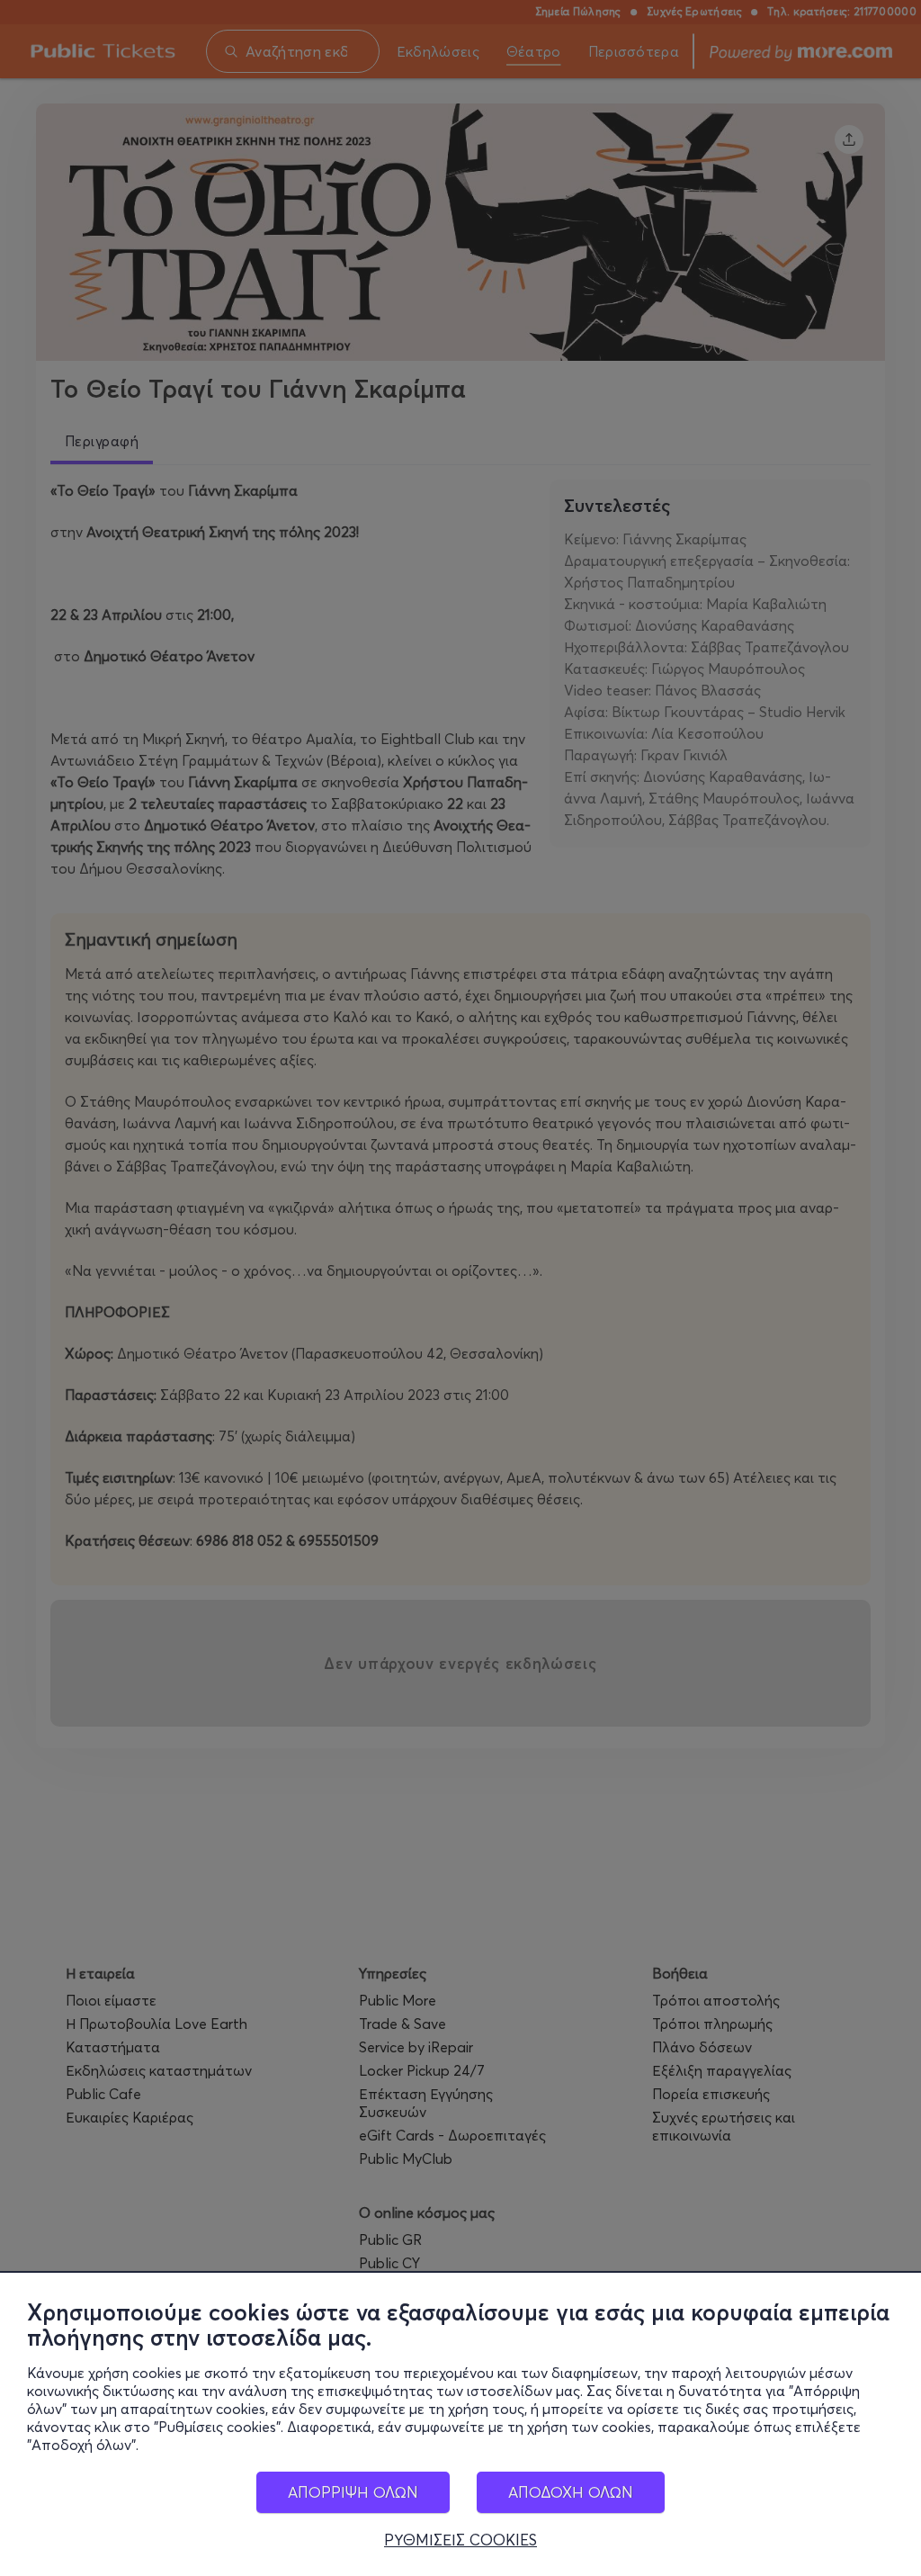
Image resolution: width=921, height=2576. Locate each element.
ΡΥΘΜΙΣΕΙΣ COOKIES (460, 2540)
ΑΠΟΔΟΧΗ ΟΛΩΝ (571, 2492)
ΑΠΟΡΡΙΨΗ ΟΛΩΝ (353, 2492)
